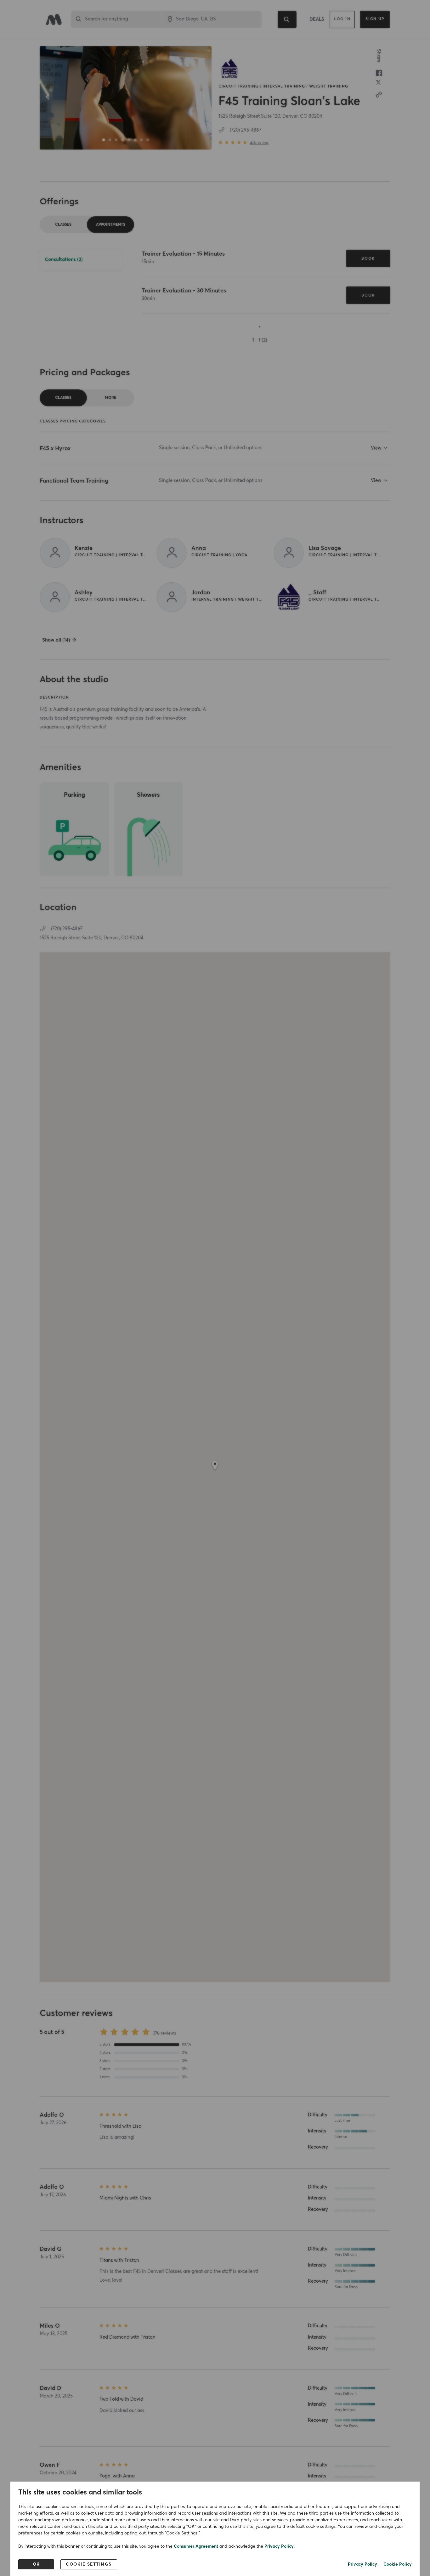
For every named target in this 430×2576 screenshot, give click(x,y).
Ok (36, 2564)
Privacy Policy (279, 2546)
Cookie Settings (89, 2564)
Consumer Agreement (196, 2546)
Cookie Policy (398, 2564)
